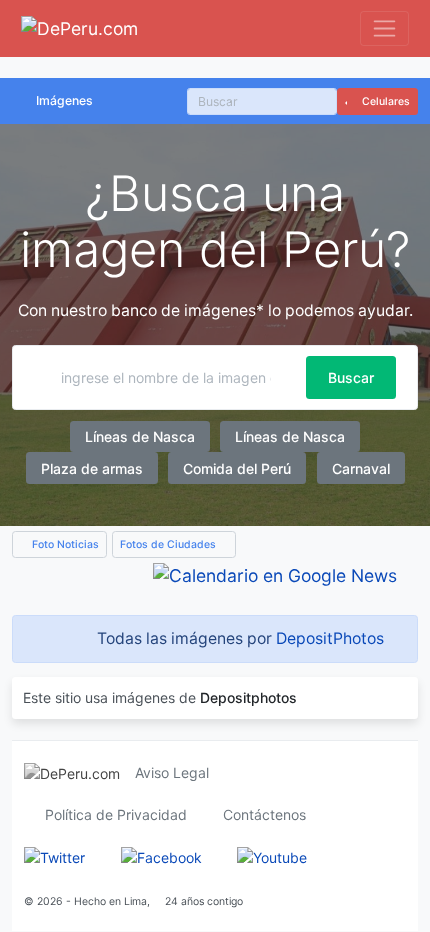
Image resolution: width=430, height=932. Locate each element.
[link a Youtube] (272, 856)
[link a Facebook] (161, 856)
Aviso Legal (172, 772)
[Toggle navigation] (384, 28)
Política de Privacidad (116, 814)
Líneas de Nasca (140, 436)
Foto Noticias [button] (64, 544)
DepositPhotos (330, 638)
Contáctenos (264, 814)
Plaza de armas (92, 468)
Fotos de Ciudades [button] (169, 544)
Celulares (384, 101)
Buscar (351, 377)
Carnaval (361, 468)
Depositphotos (248, 697)
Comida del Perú (237, 468)
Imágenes (64, 100)
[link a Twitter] (54, 856)
